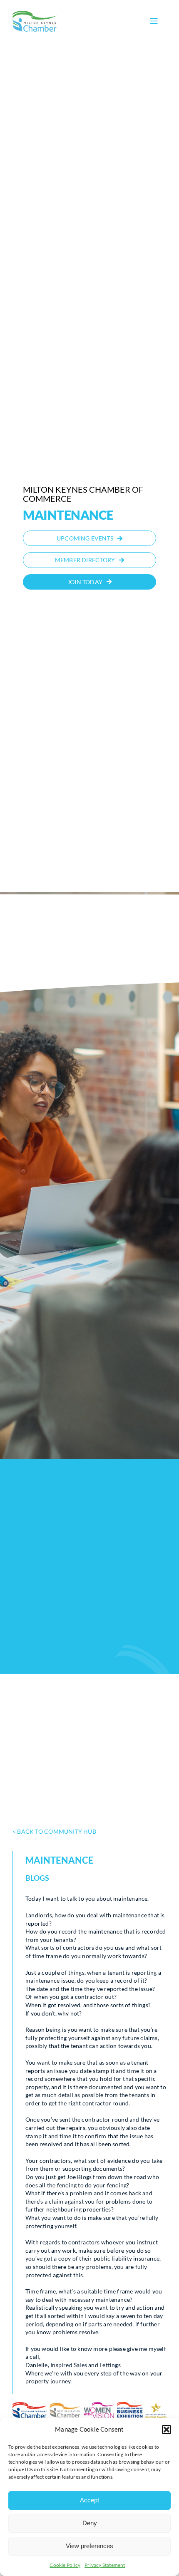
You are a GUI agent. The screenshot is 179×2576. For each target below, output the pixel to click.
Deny (90, 2523)
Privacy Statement (105, 2565)
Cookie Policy (65, 2565)
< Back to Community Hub (54, 1831)
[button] (167, 2430)
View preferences (89, 2546)
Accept (89, 2500)
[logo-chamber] (35, 13)
